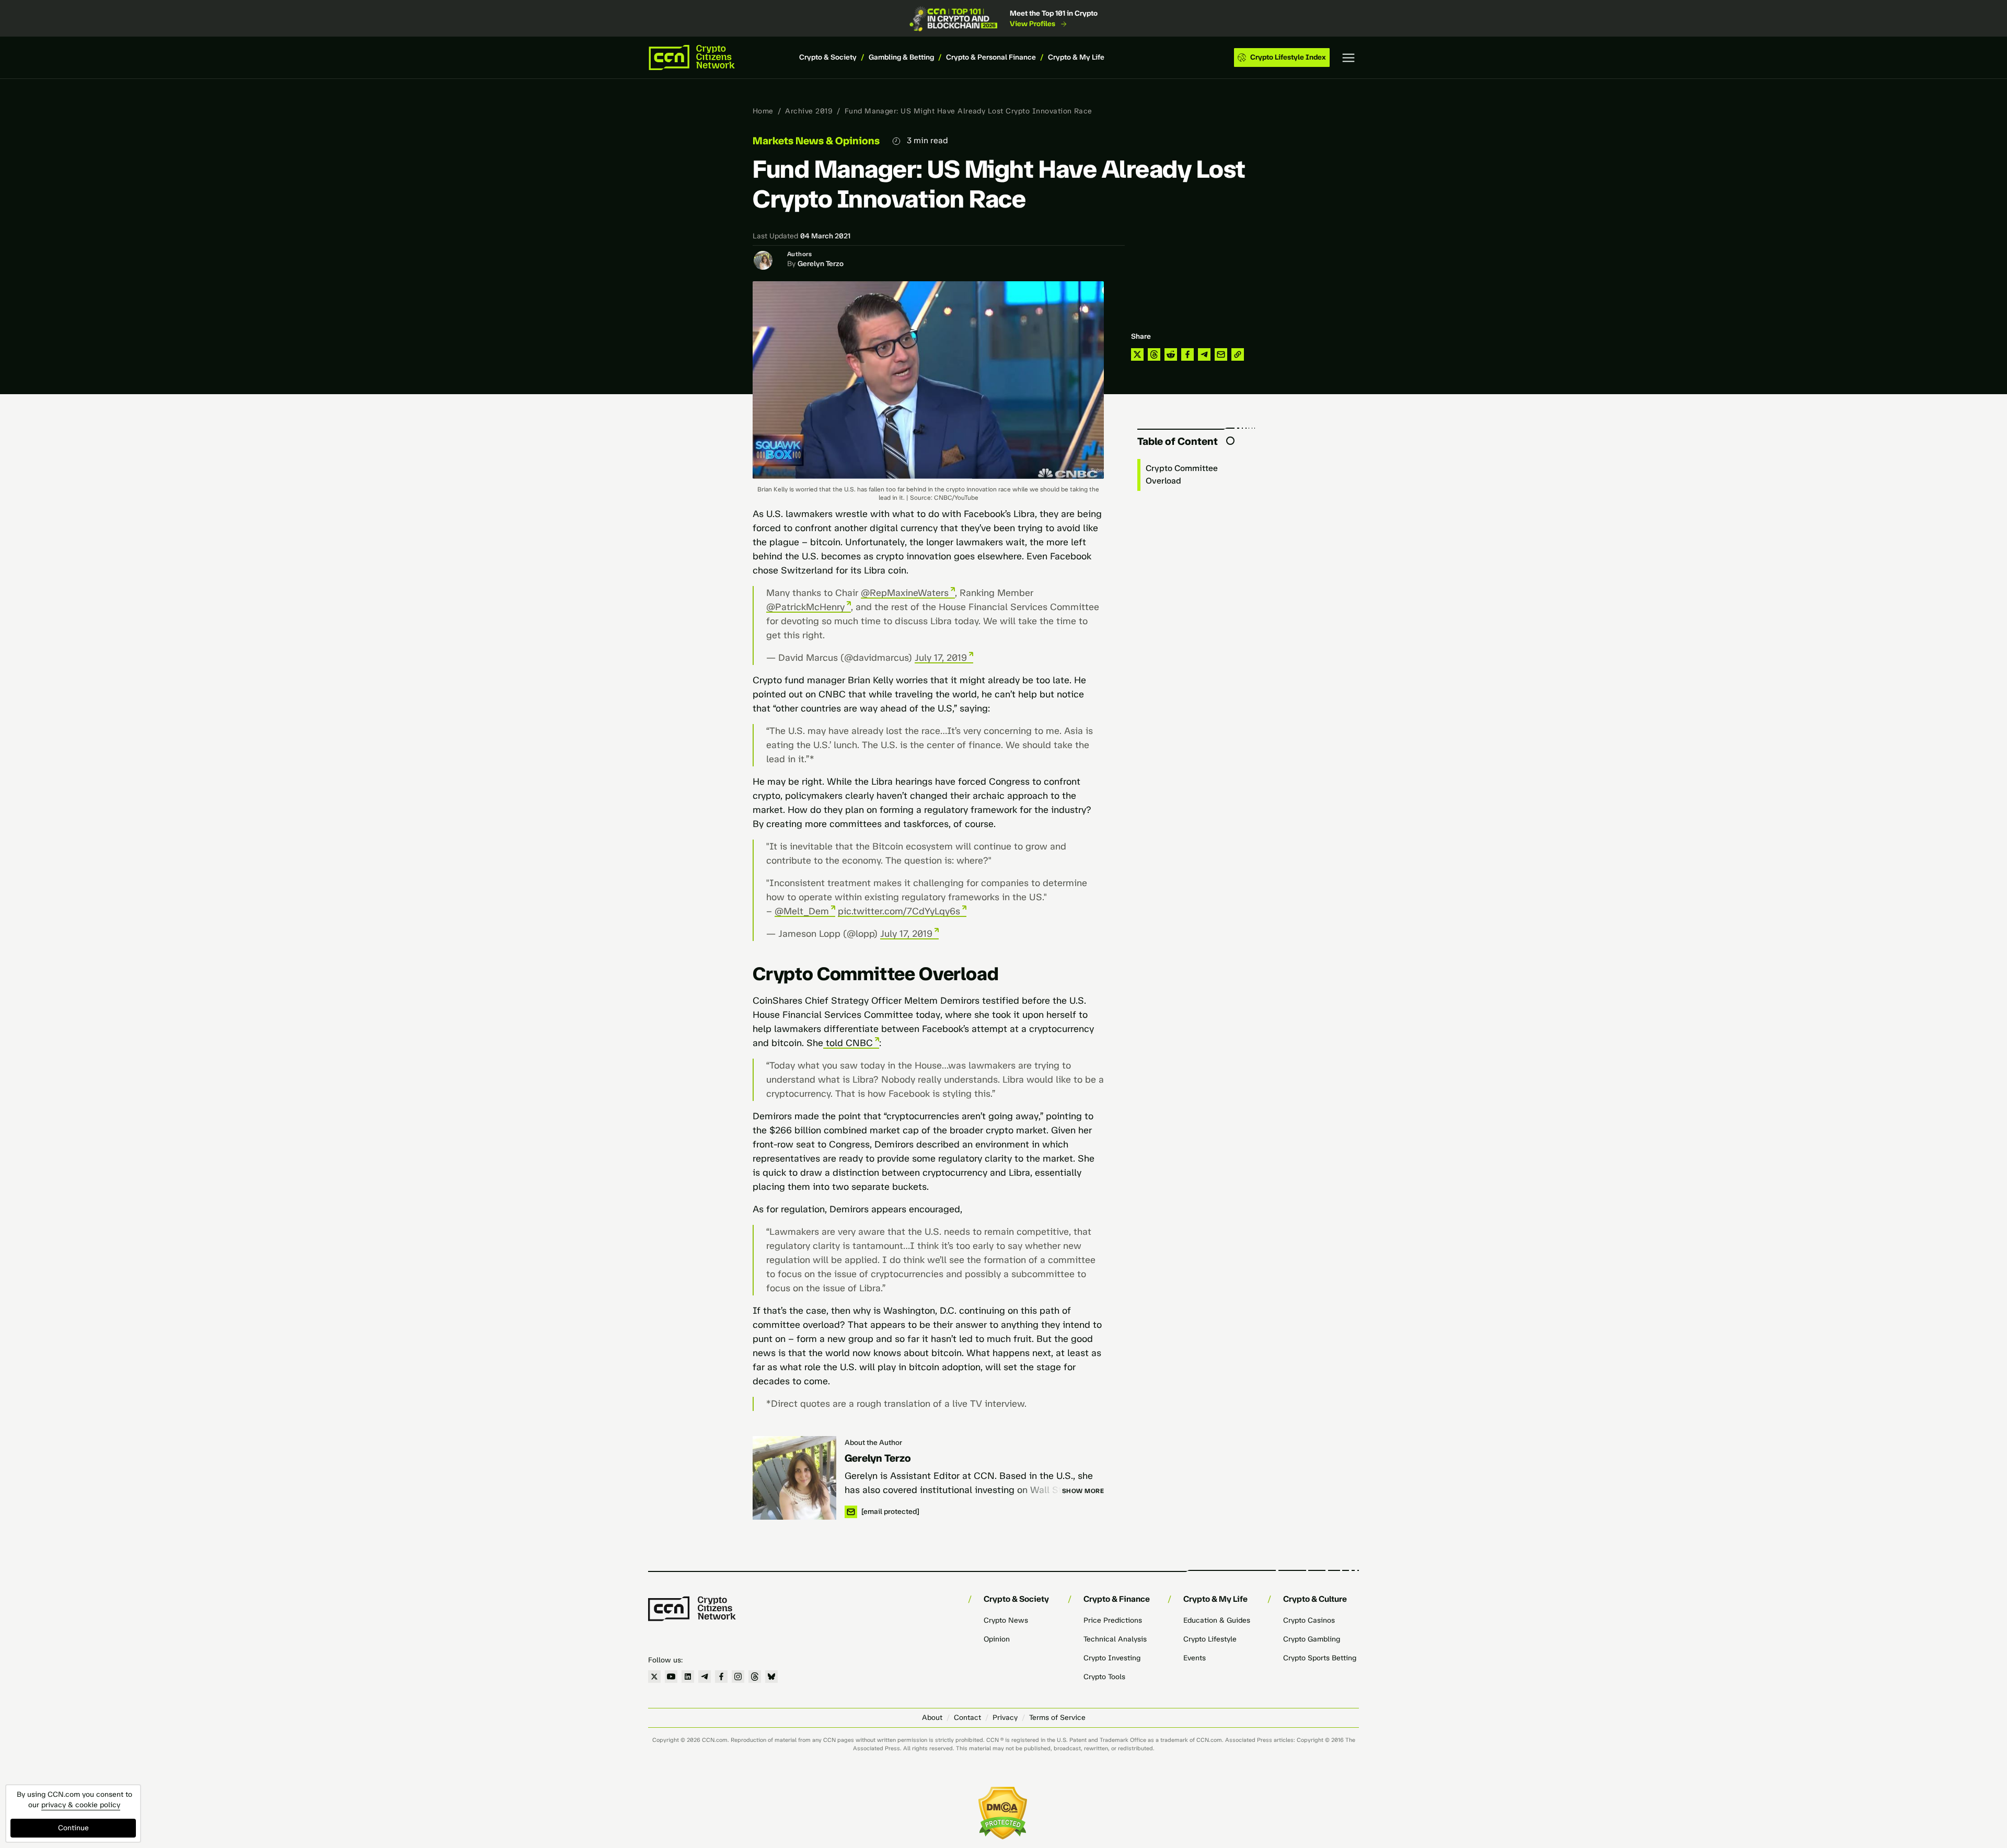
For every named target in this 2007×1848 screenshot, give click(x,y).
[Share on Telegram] (1204, 354)
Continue (73, 1828)
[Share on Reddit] (1171, 354)
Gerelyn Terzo (821, 264)
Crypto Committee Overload (1182, 474)
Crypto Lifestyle (1210, 1639)
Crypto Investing (1112, 1658)
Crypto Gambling (1312, 1639)
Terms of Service (1057, 1718)
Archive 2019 (809, 111)
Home (763, 111)
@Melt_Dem (802, 911)
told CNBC (848, 1043)
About (932, 1718)
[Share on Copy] (1238, 354)
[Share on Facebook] (1187, 354)
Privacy (1005, 1718)
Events (1195, 1658)
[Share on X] (1137, 354)
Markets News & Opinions (816, 141)
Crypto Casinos (1309, 1620)
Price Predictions (1113, 1620)
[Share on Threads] (1154, 354)
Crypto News (1006, 1620)
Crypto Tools (1104, 1677)
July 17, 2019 (941, 658)
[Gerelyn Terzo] (794, 1478)
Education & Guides (1217, 1620)
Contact (967, 1718)
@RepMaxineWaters (905, 593)
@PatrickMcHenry (805, 607)
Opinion (997, 1639)
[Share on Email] (1221, 354)
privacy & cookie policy (81, 1805)
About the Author (873, 1443)
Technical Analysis (1115, 1639)
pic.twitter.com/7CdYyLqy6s (899, 911)
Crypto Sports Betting (1320, 1658)
